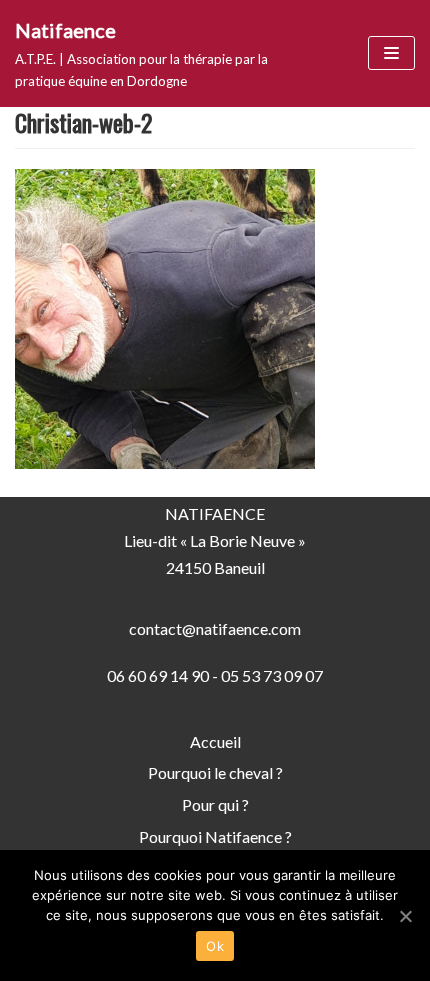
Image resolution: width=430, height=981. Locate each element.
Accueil (215, 741)
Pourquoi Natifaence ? (215, 836)
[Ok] (405, 916)
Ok (215, 946)
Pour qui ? (215, 804)
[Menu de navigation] (391, 53)
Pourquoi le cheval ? (215, 772)
